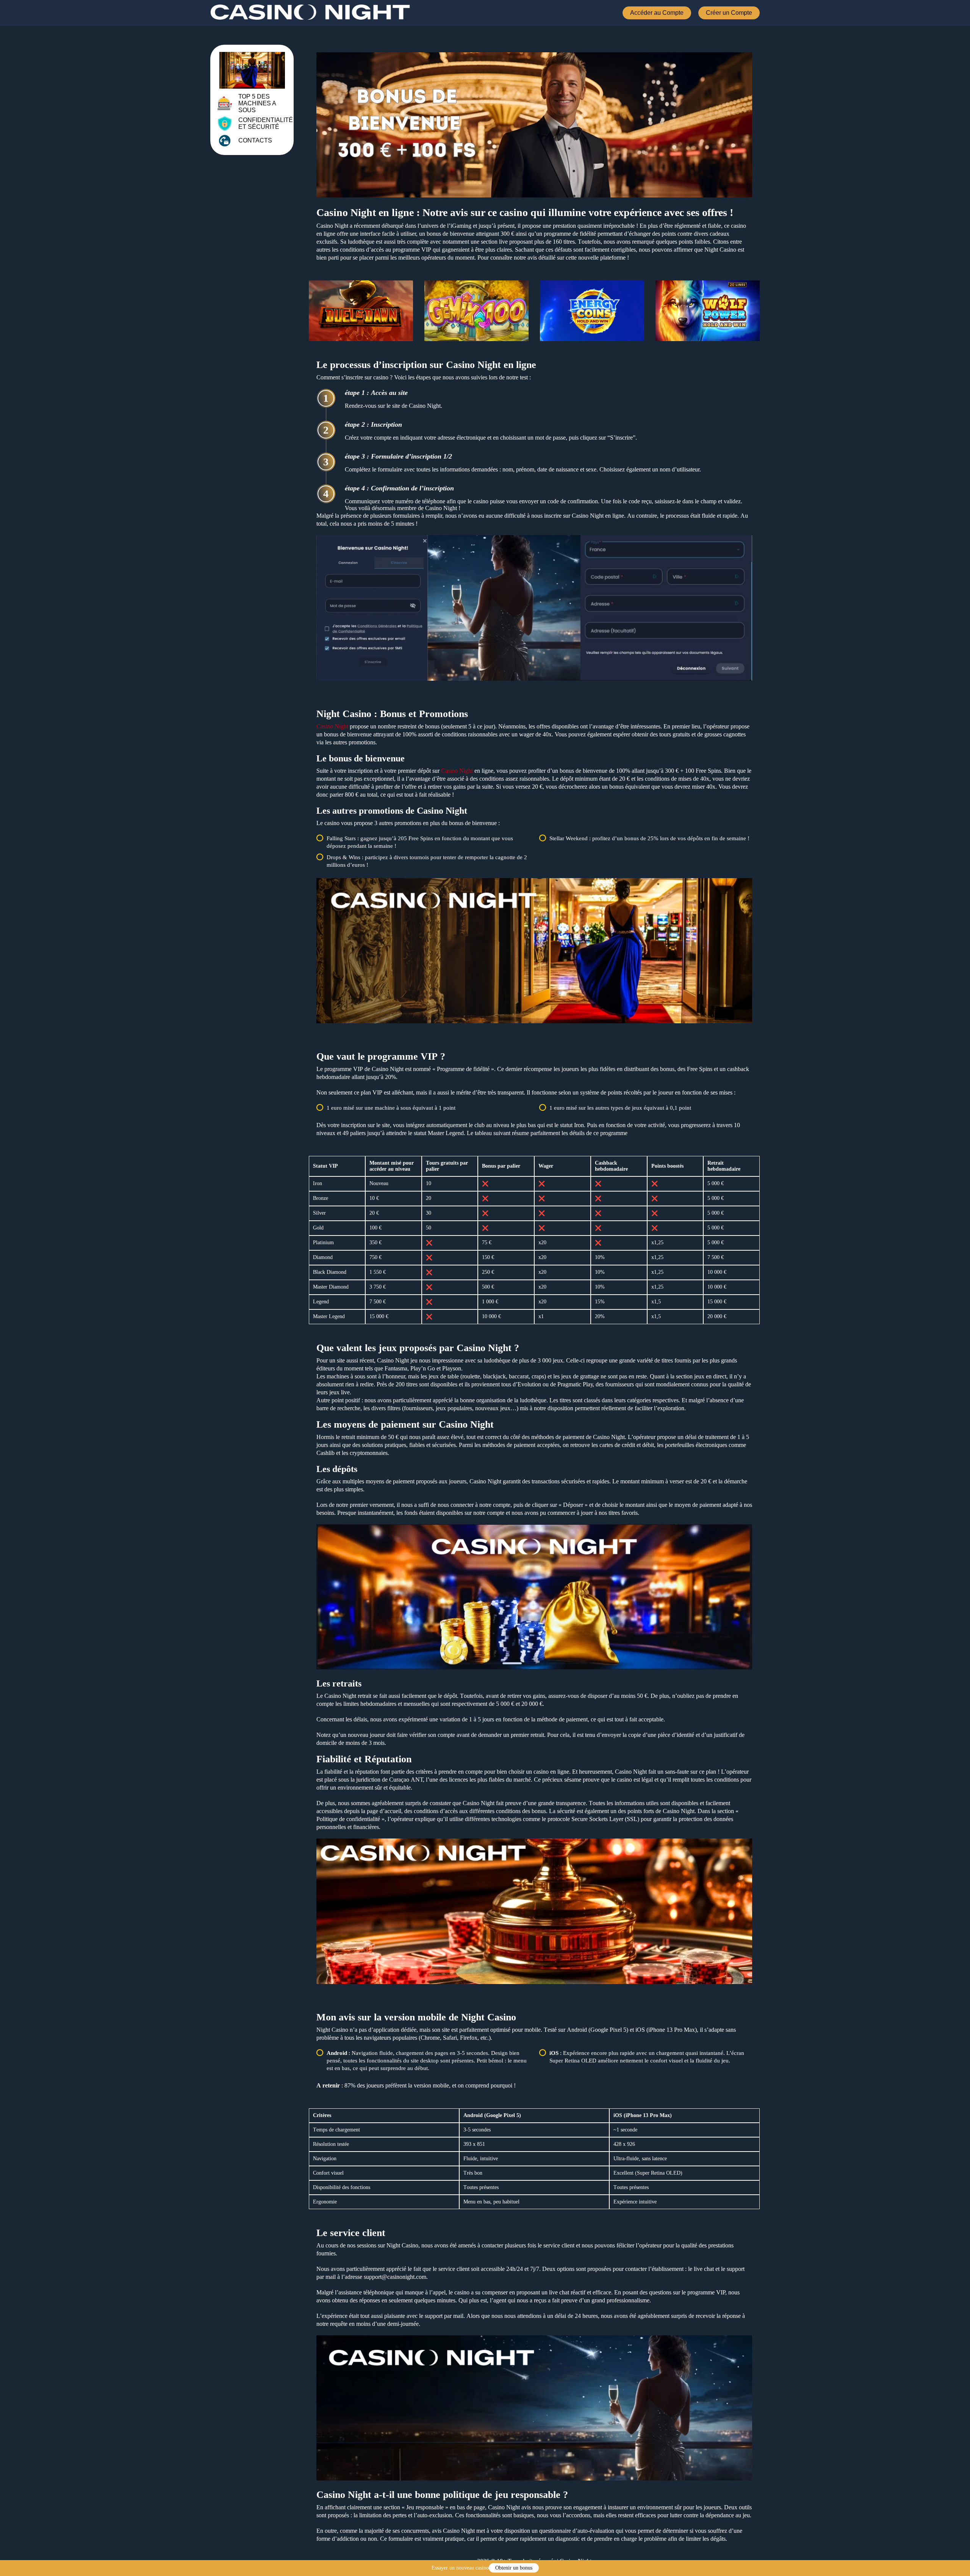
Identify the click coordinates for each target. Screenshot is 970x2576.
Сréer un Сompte (729, 13)
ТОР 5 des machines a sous (257, 103)
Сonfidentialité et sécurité (266, 123)
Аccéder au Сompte (657, 13)
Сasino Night (332, 726)
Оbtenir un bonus (514, 2568)
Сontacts (255, 140)
